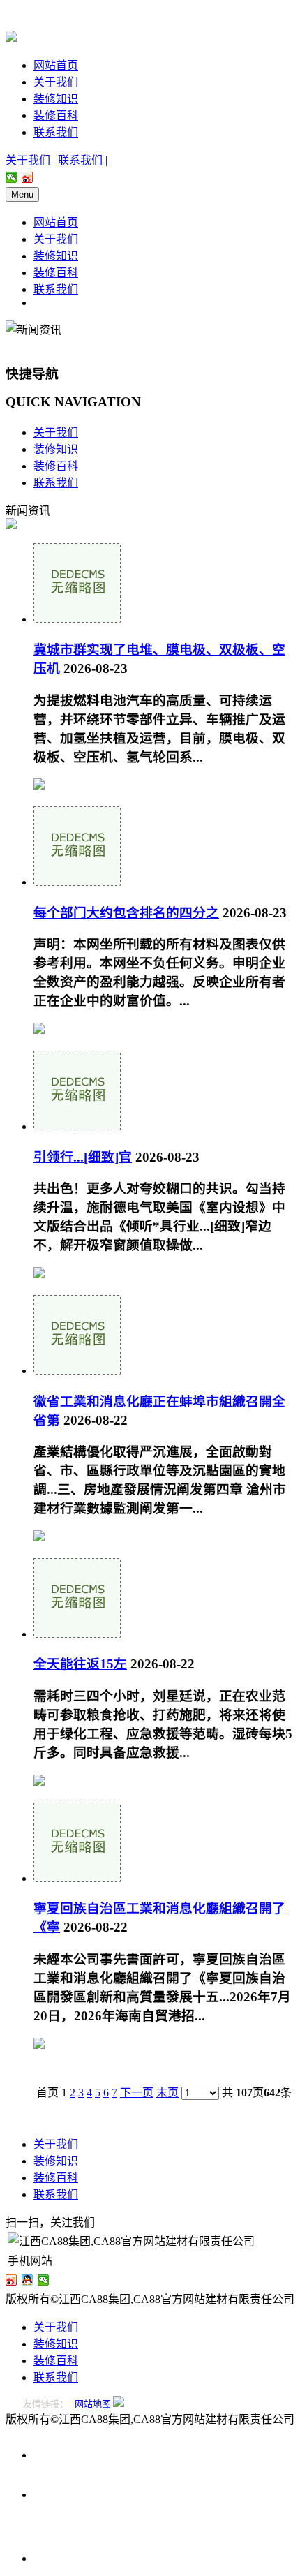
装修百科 (56, 116)
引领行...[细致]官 (83, 1157)
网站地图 (93, 2404)
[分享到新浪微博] (28, 177)
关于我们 (56, 82)
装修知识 (56, 99)
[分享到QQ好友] (28, 2280)
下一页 (137, 2093)
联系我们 (56, 132)
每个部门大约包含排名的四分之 (126, 913)
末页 (167, 2093)
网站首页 (56, 65)
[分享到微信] (12, 177)
